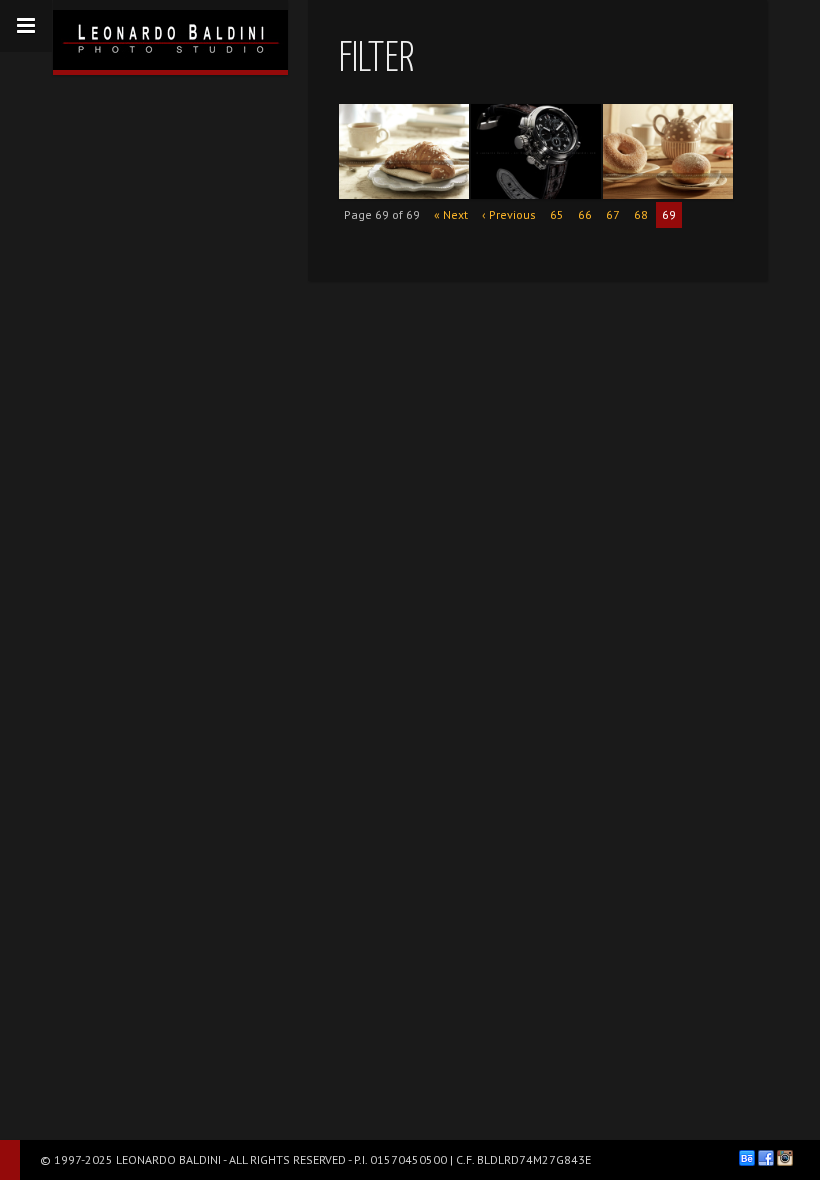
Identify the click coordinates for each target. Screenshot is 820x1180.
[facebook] (766, 1158)
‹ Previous (509, 214)
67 (613, 214)
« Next (451, 214)
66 (585, 214)
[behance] (747, 1158)
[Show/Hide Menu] (26, 26)
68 (641, 214)
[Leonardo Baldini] (170, 35)
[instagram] (785, 1158)
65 (557, 214)
